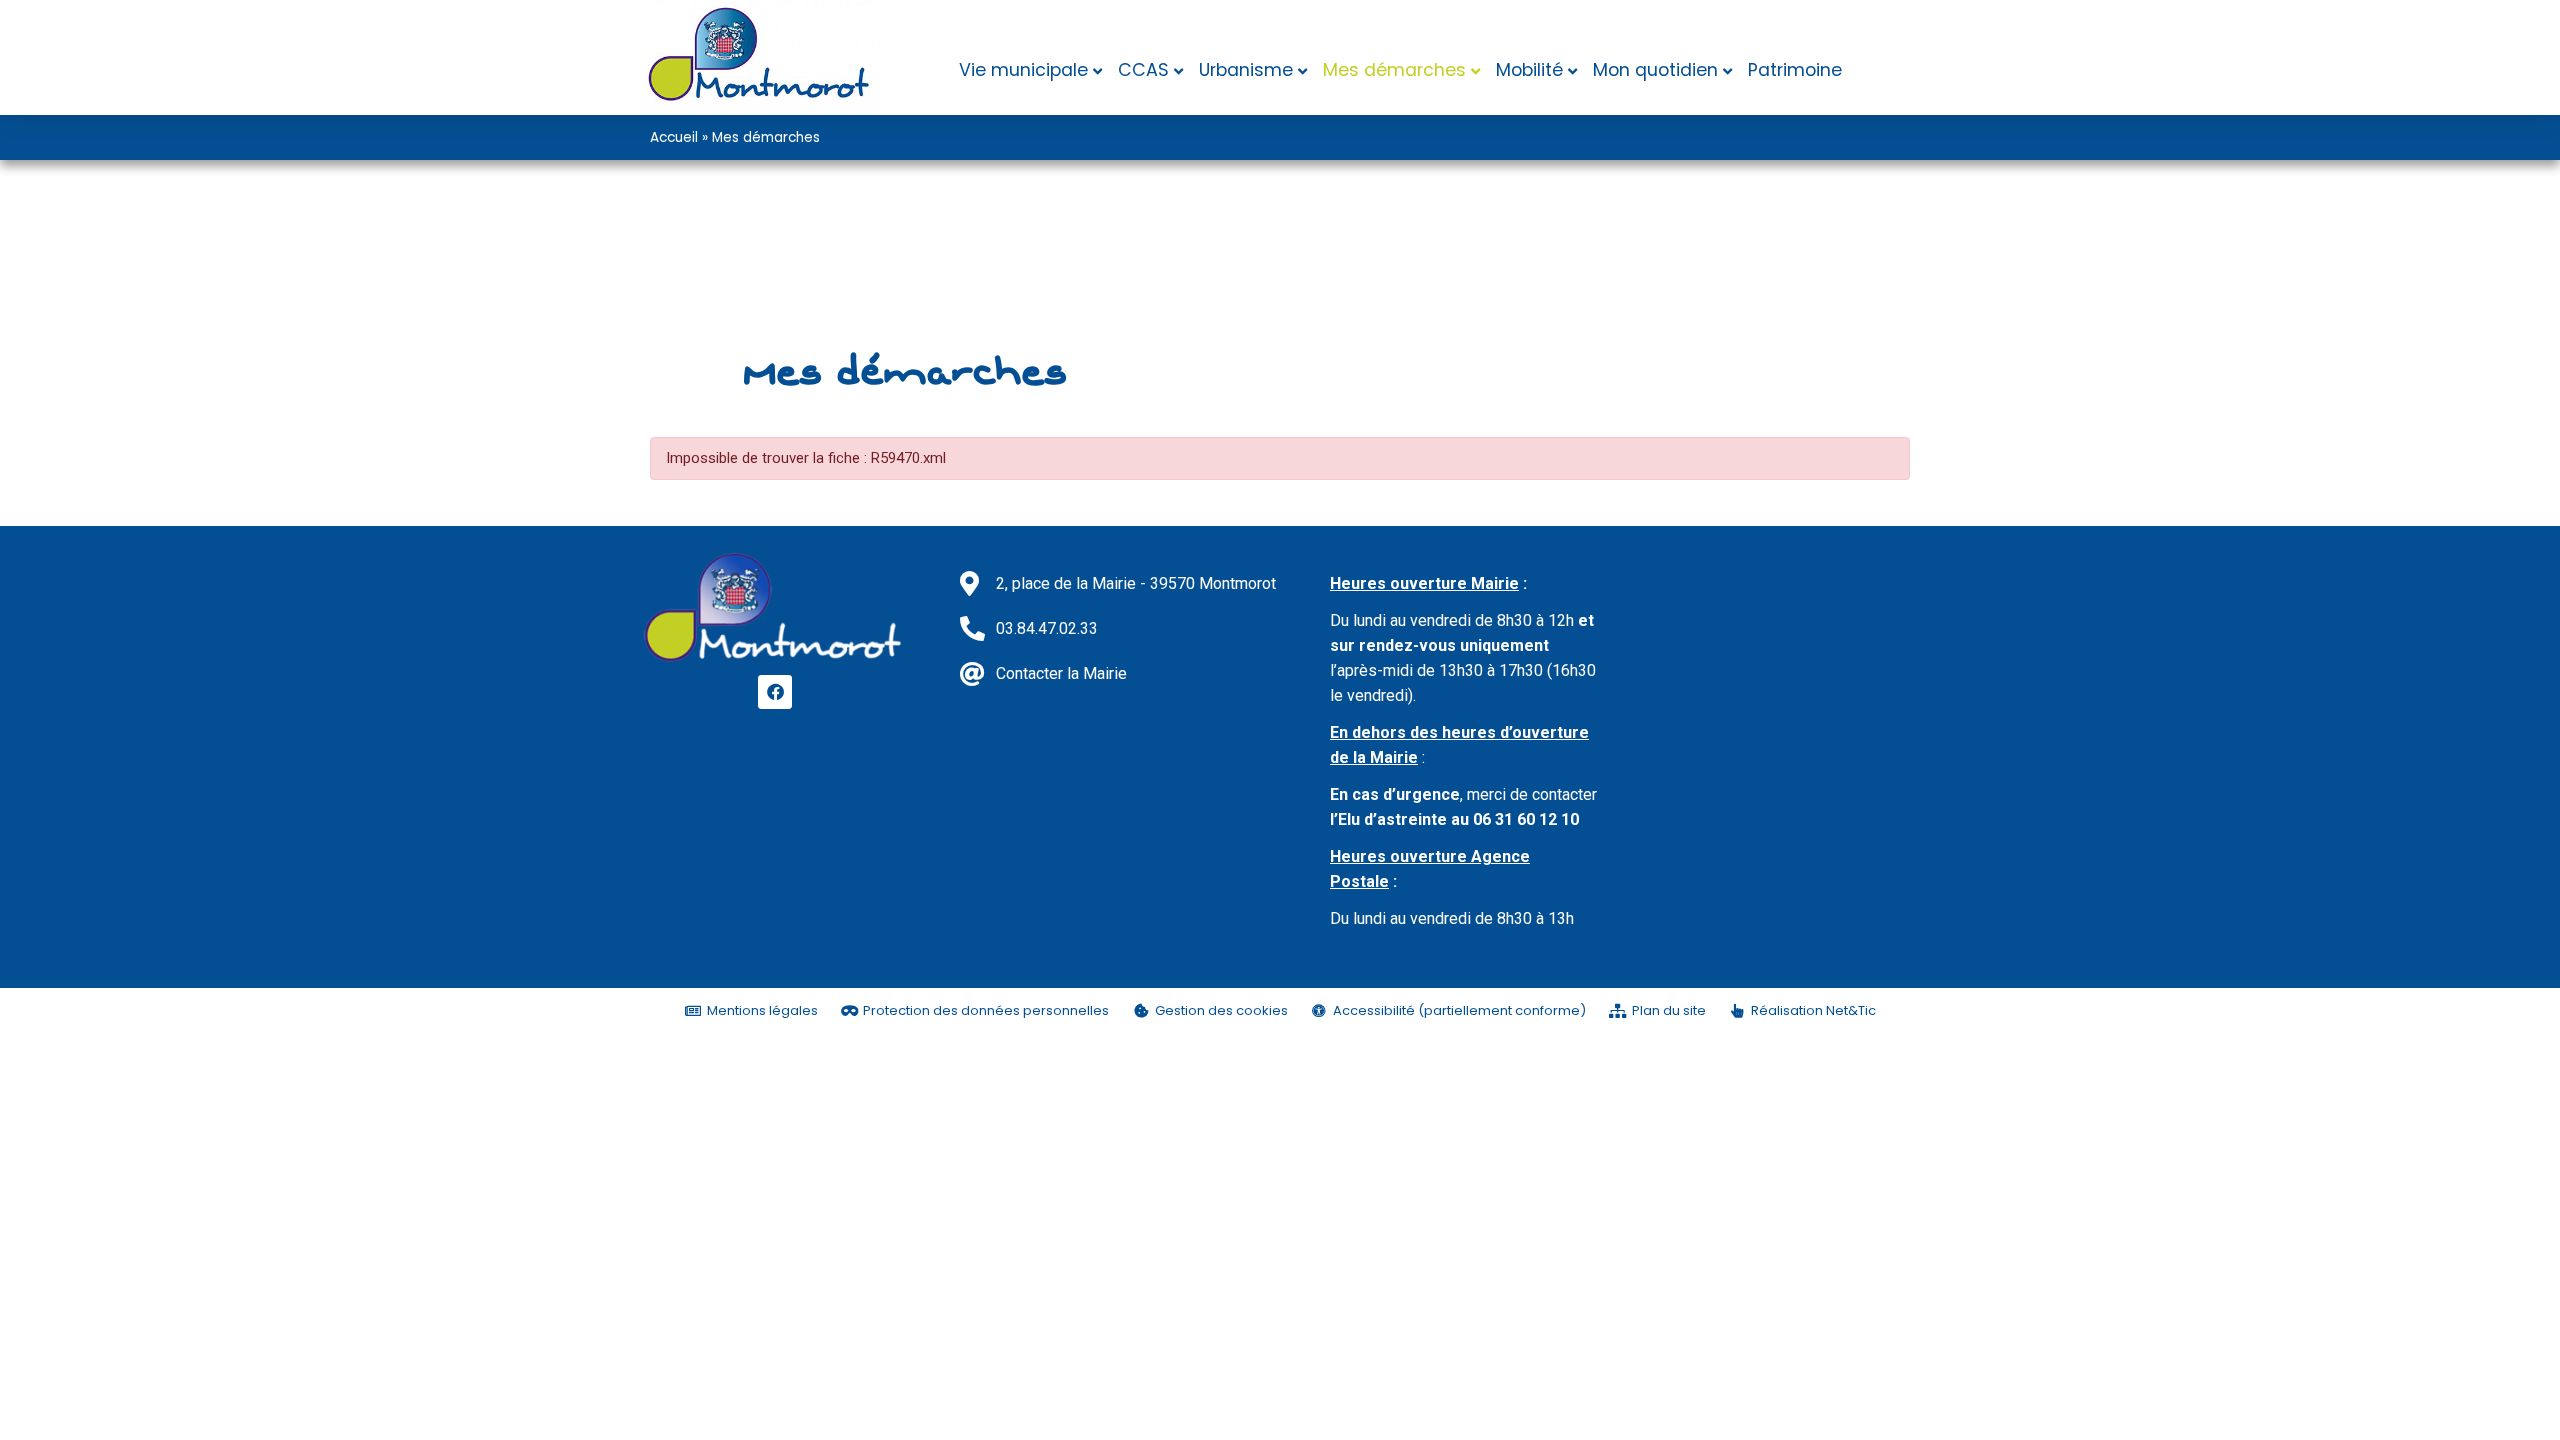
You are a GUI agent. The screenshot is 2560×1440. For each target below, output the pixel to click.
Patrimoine (1795, 70)
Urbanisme (1246, 70)
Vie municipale (1023, 70)
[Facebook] (775, 692)
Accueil (674, 137)
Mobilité (1529, 70)
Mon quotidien (1655, 70)
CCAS (1143, 70)
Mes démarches (1394, 70)
